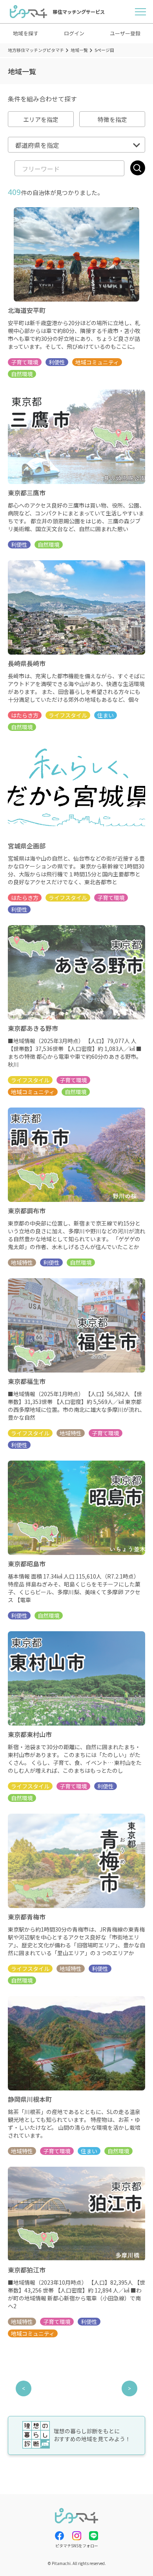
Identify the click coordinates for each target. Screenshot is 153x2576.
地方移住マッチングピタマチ (36, 50)
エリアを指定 (41, 119)
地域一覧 (79, 50)
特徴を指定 (112, 119)
